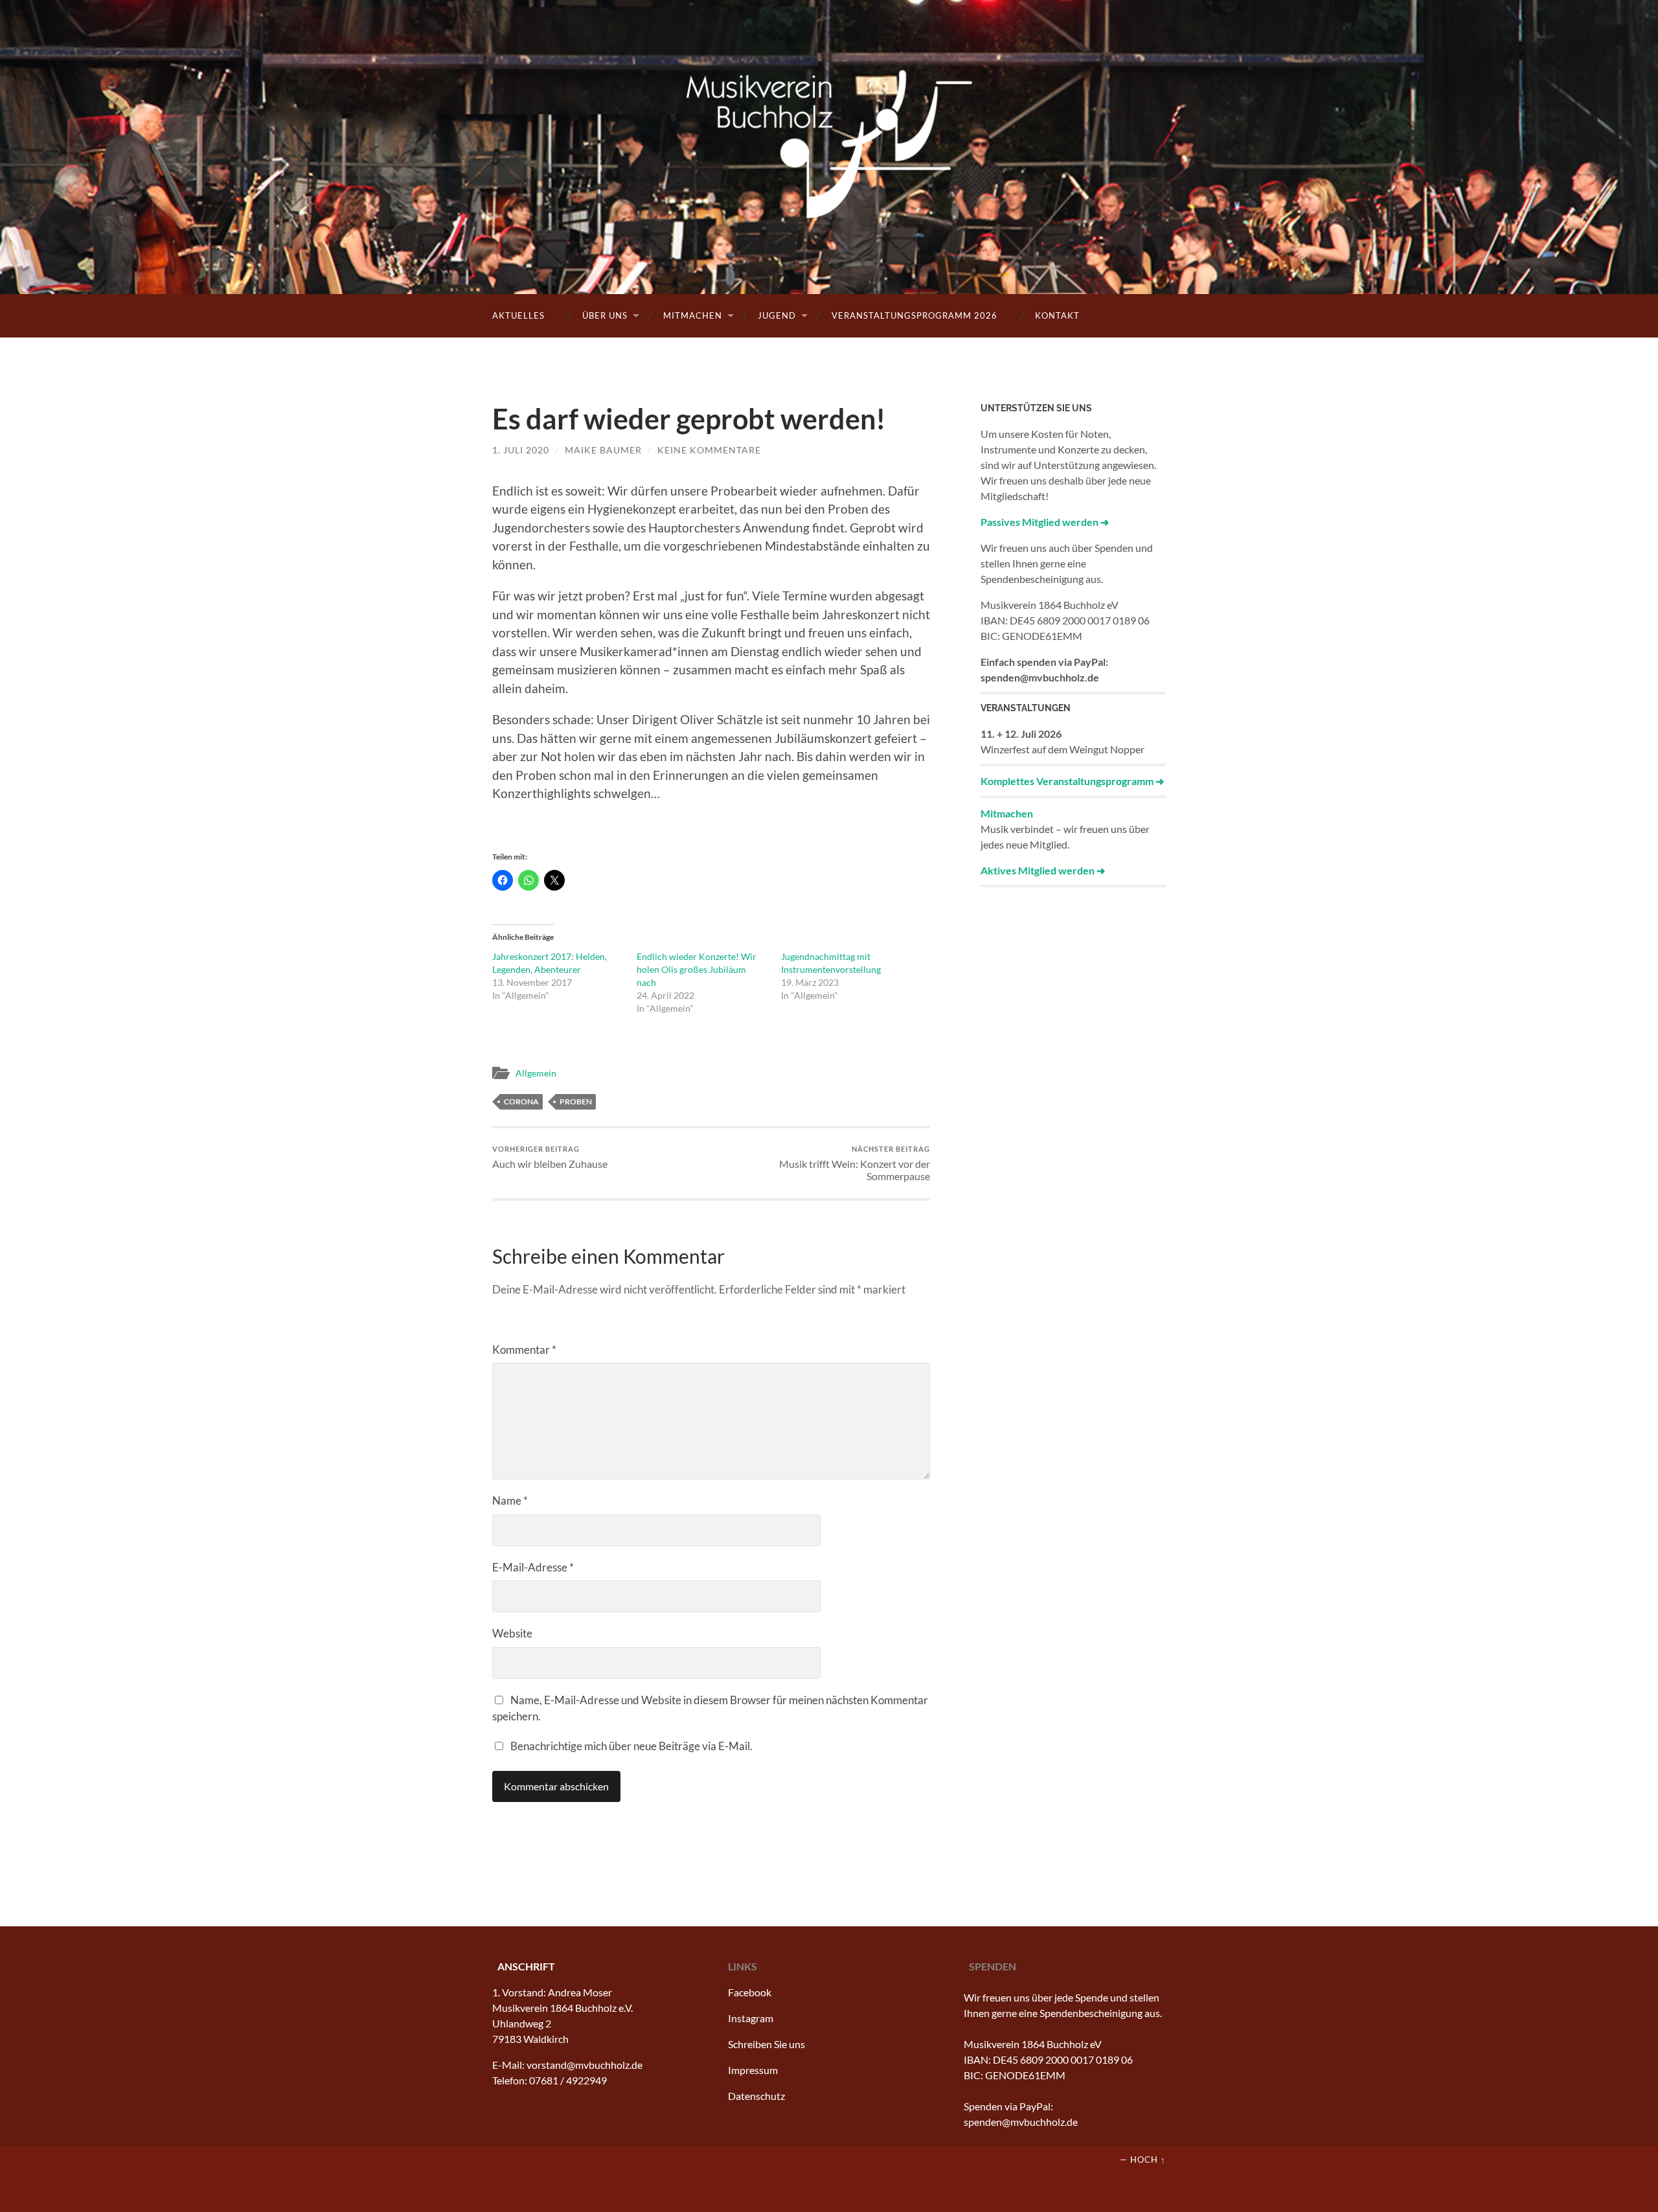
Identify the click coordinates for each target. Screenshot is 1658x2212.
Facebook (750, 1992)
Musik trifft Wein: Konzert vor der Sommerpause (855, 1164)
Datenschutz (756, 2096)
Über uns (605, 315)
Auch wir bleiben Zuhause (550, 1157)
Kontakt (1057, 315)
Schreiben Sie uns (767, 2044)
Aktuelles (518, 315)
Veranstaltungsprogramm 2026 (914, 315)
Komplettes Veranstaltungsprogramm (1067, 781)
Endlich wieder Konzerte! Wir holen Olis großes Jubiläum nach (697, 969)
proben (576, 1101)
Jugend (777, 315)
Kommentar (524, 1350)
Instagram (751, 2018)
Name (510, 1500)
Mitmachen (693, 315)
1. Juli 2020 (521, 450)
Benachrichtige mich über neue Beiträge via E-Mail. (631, 1746)
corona (521, 1101)
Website (512, 1633)
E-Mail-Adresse (533, 1567)
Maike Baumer (603, 450)
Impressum (753, 2070)
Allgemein (536, 1073)
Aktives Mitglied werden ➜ (1043, 870)
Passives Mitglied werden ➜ (1045, 522)
